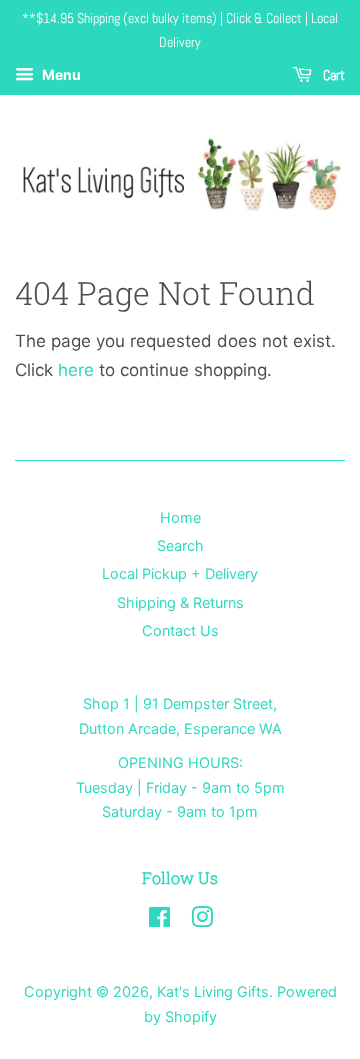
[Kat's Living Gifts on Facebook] (159, 920)
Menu (60, 74)
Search (180, 545)
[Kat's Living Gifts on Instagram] (202, 920)
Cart (332, 75)
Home (180, 517)
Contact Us (180, 630)
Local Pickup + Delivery (180, 573)
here (76, 370)
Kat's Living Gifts (213, 991)
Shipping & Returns (180, 602)
